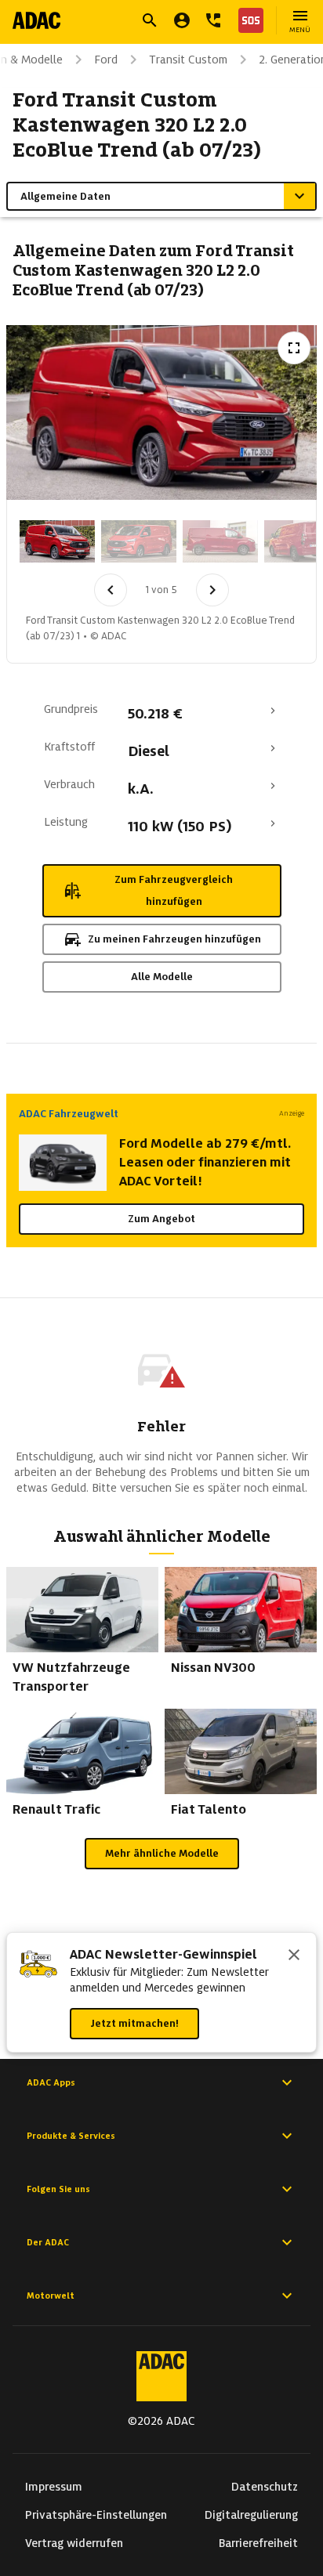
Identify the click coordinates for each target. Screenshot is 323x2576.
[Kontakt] (213, 20)
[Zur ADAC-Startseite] (36, 20)
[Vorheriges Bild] (111, 590)
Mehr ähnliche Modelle (162, 1853)
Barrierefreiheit (258, 2543)
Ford (106, 60)
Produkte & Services (71, 2136)
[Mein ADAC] (182, 20)
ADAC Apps (51, 2082)
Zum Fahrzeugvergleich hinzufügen (174, 890)
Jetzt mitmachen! (134, 2023)
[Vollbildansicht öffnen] (294, 348)
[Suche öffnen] (150, 20)
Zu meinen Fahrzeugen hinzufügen (174, 939)
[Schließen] (294, 1956)
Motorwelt (51, 2296)
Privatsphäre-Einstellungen (96, 2515)
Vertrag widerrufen (74, 2543)
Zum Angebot (161, 1219)
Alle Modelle (162, 977)
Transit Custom (188, 60)
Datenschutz (265, 2487)
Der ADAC (48, 2242)
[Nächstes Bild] (212, 590)
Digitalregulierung (251, 2515)
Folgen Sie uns (58, 2189)
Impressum (54, 2487)
